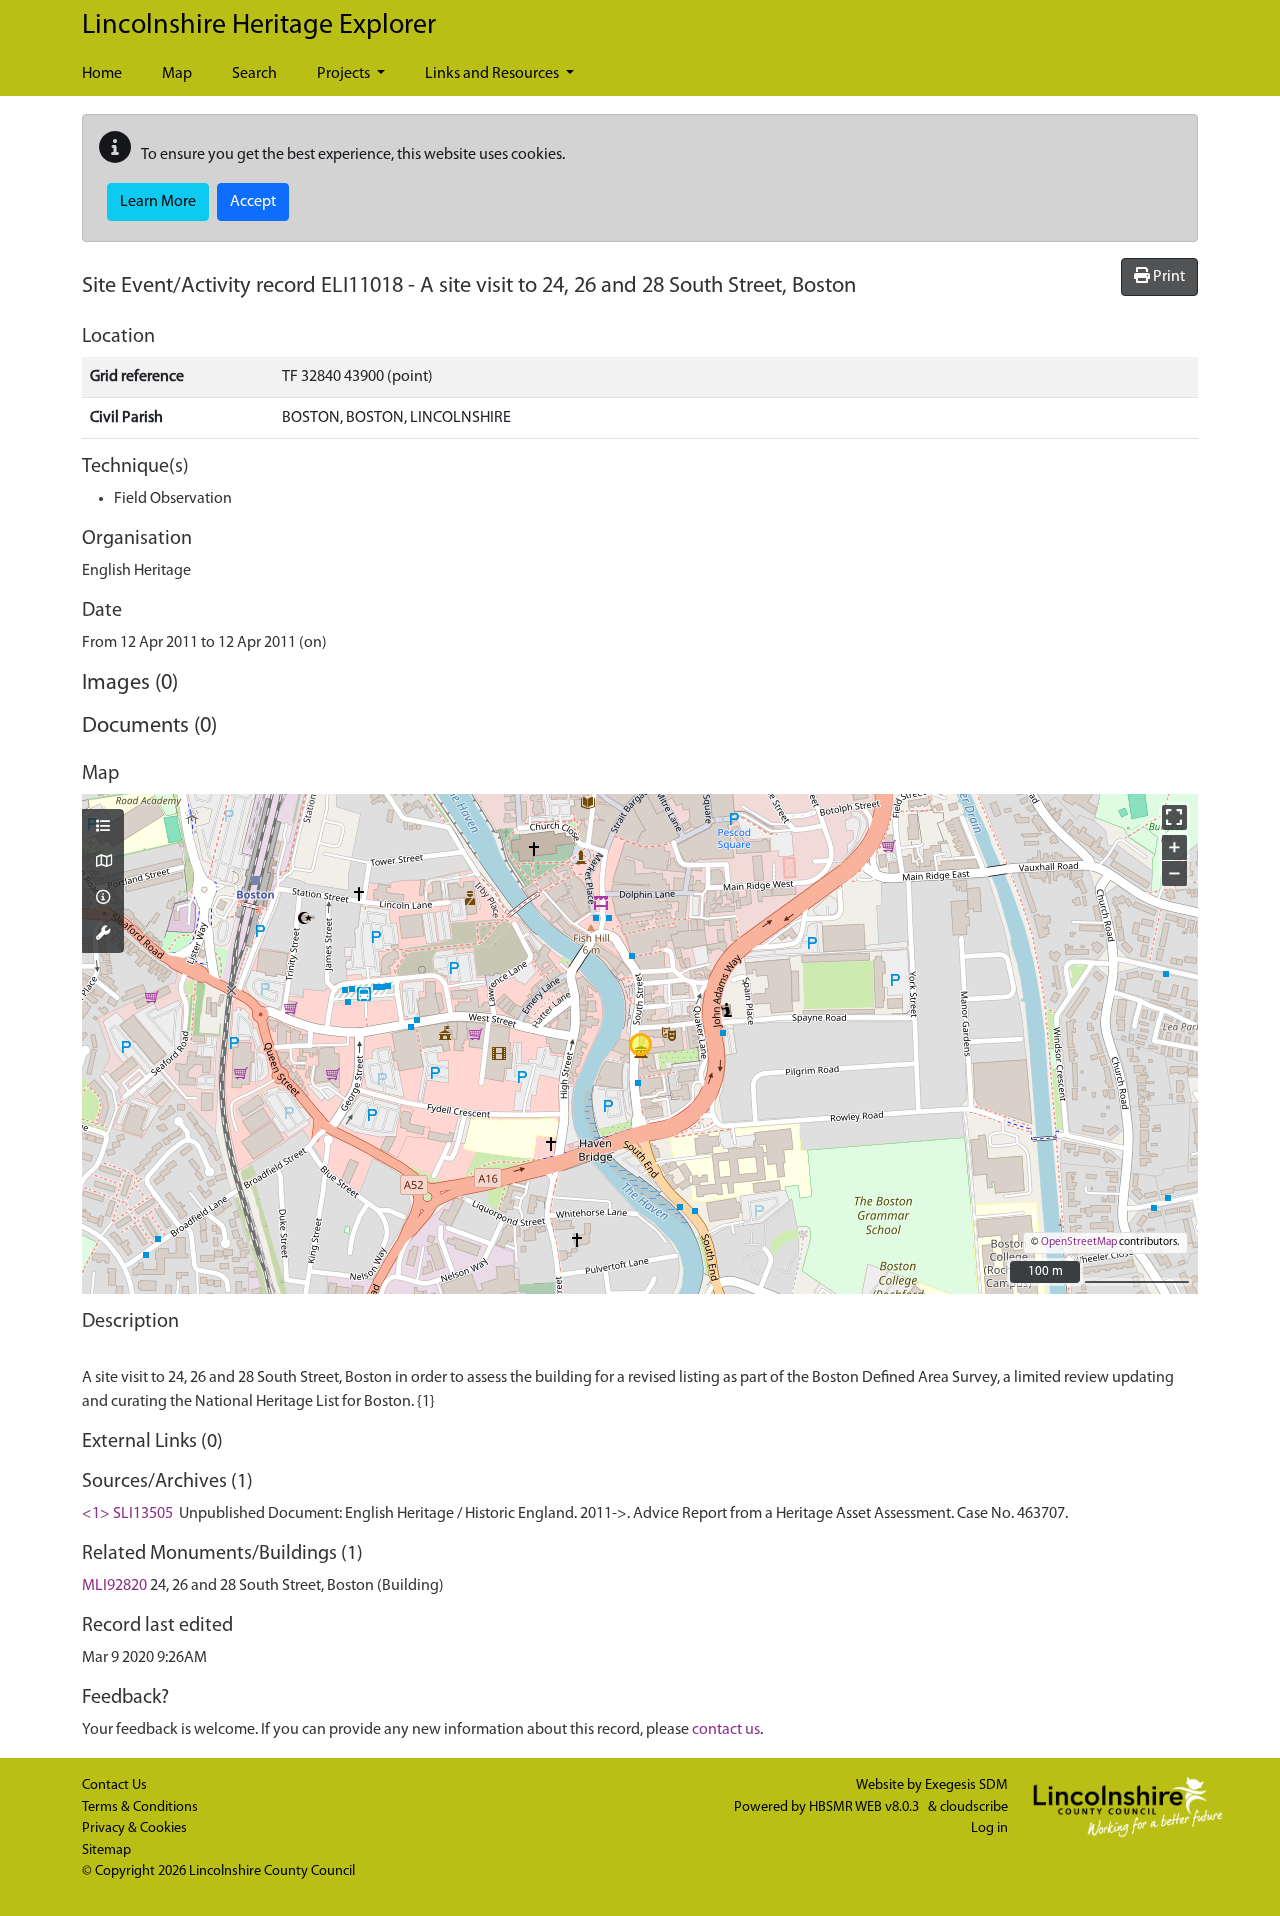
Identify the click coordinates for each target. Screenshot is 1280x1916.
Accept (253, 202)
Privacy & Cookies (134, 1828)
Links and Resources (493, 74)
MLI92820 (114, 1586)
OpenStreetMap (1079, 1242)
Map (177, 74)
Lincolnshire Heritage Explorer (259, 26)
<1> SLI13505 (127, 1514)
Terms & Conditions (140, 1807)
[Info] (103, 899)
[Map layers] (103, 828)
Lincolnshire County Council (272, 1871)
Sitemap (106, 1850)
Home (102, 74)
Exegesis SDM (966, 1785)
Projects (345, 74)
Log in (989, 1828)
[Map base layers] (103, 863)
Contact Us (114, 1785)
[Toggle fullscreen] (1174, 817)
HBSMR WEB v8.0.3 (865, 1807)
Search (254, 74)
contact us (726, 1730)
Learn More (158, 202)
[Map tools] (103, 935)
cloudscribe (974, 1807)
